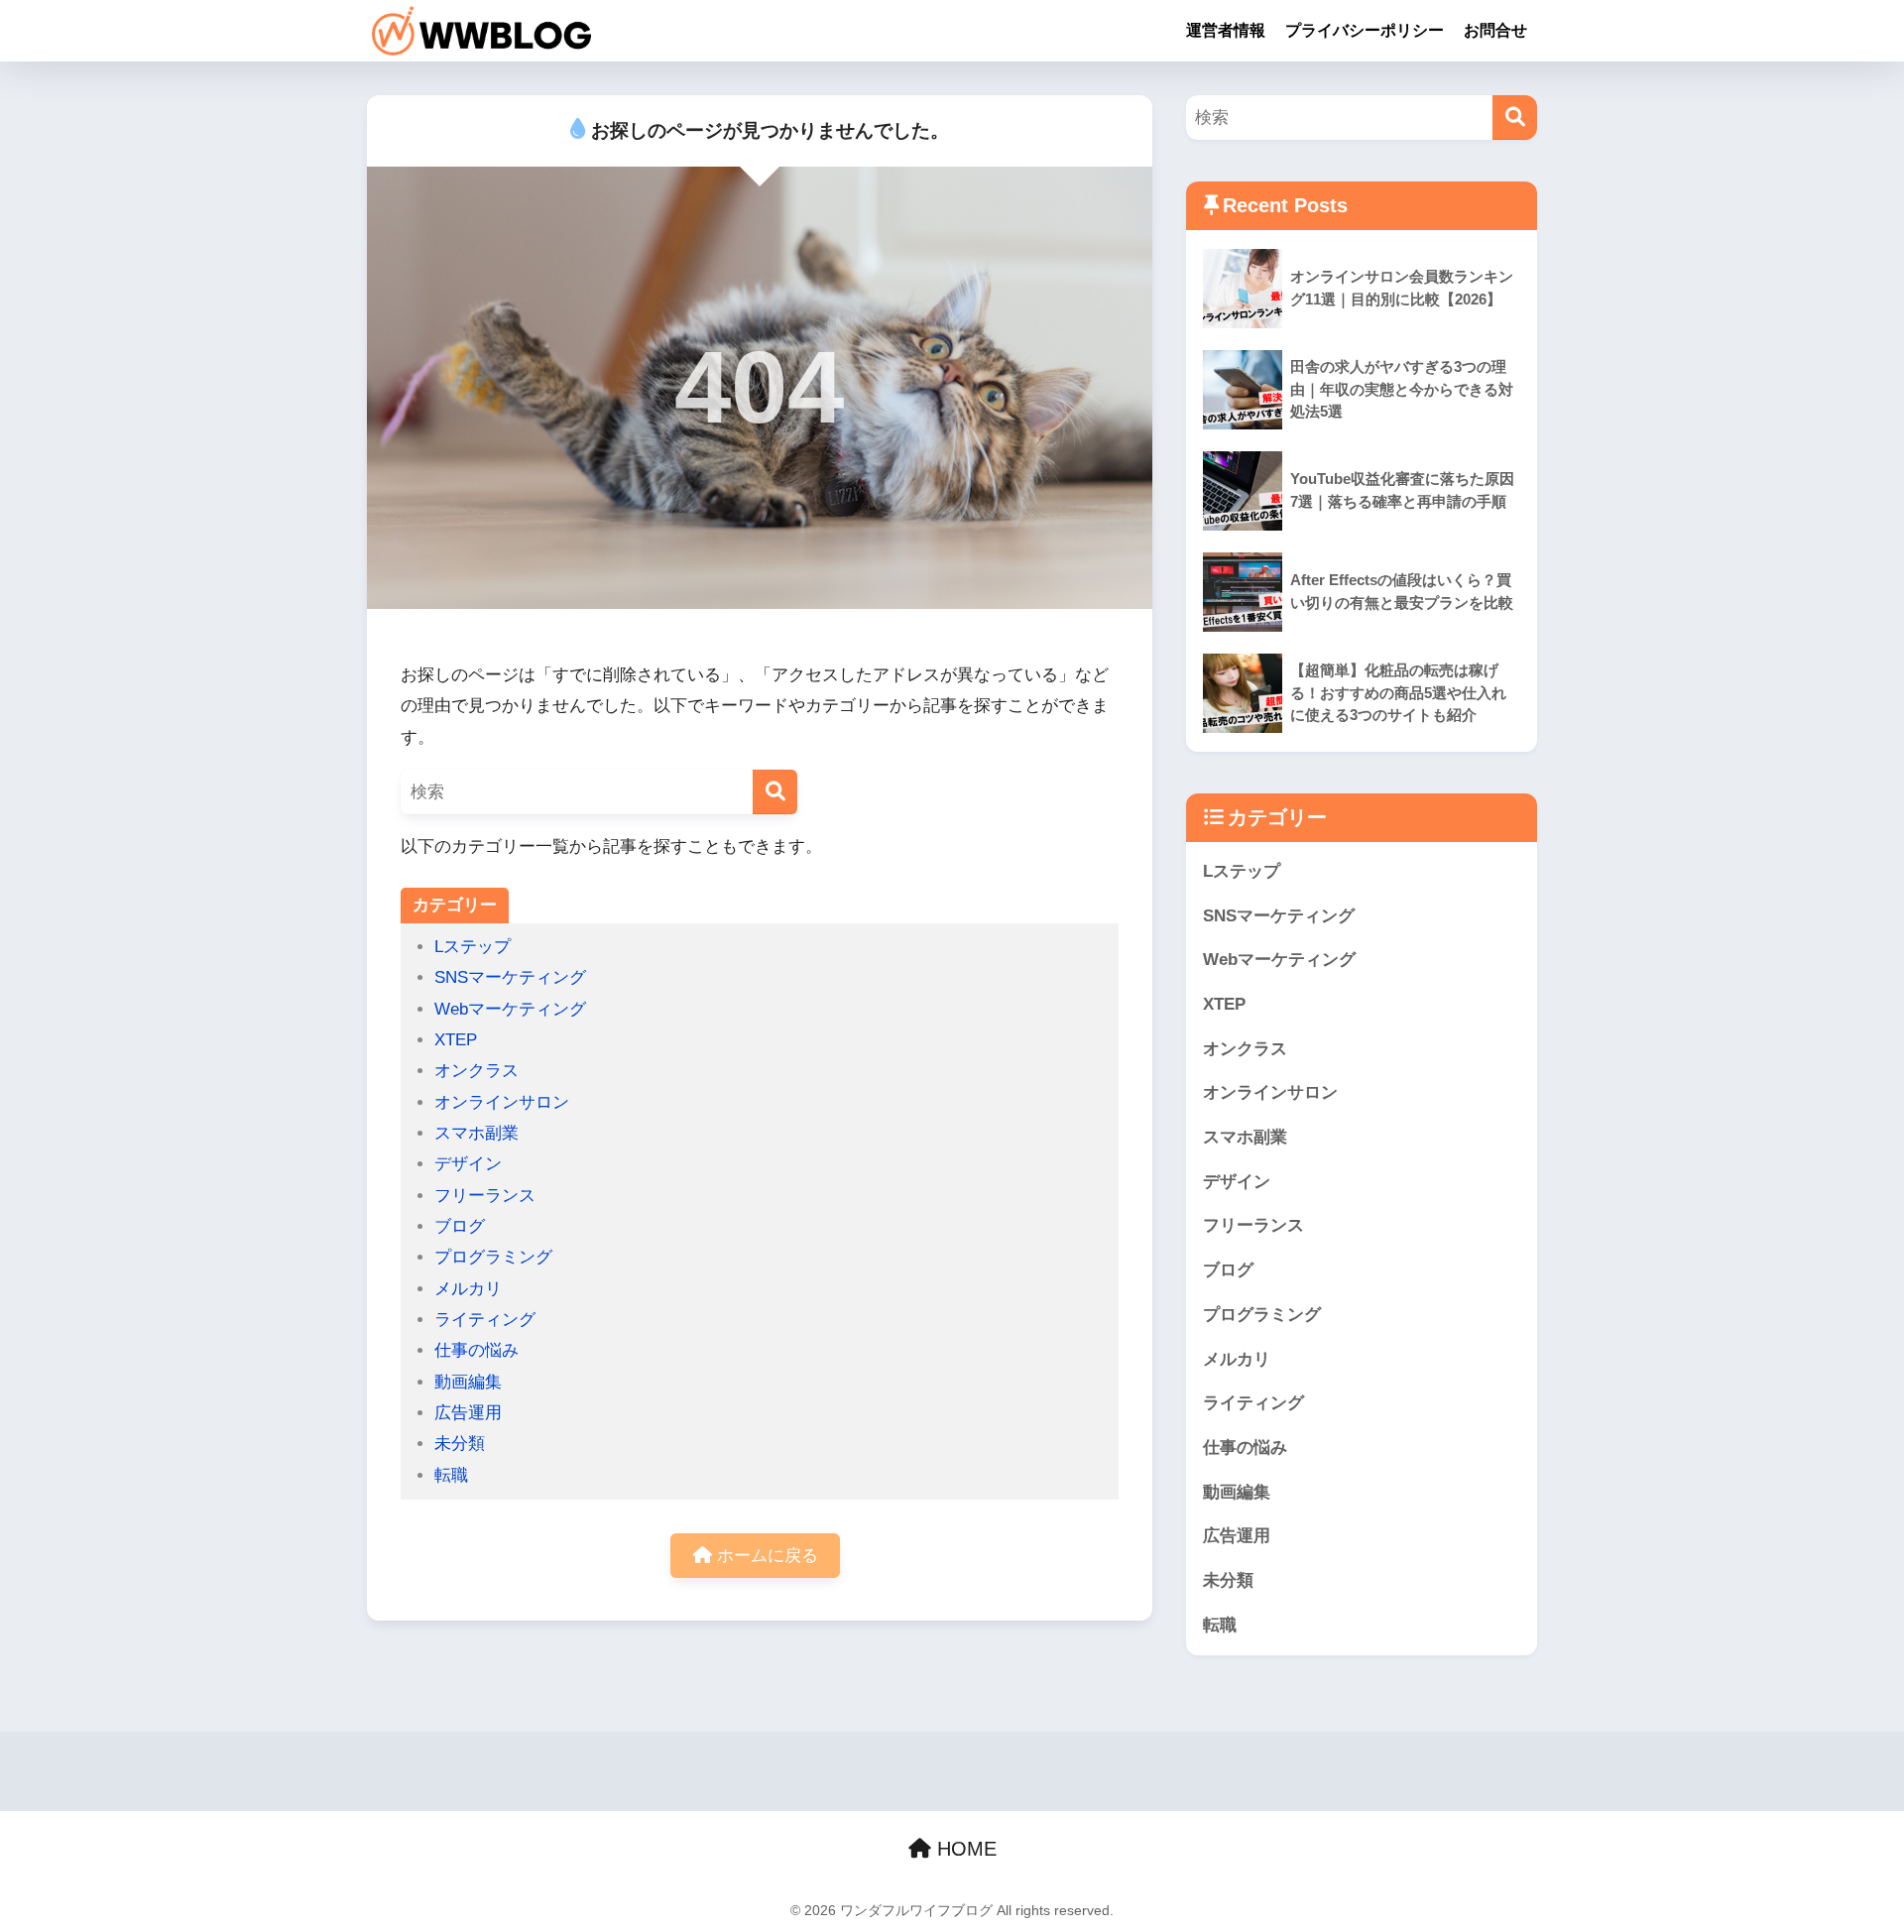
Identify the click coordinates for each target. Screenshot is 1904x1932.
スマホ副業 (476, 1133)
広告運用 (468, 1413)
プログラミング (493, 1257)
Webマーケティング (510, 1009)
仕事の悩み (476, 1350)
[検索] (775, 792)
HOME (964, 1849)
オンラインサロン (502, 1102)
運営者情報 (1226, 30)
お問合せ (1495, 30)
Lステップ (473, 947)
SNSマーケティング (510, 977)
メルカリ (468, 1289)
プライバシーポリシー (1365, 30)
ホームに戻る (765, 1556)
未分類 (460, 1444)
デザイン (468, 1164)
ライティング (485, 1320)
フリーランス (485, 1196)
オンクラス (476, 1071)
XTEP (456, 1040)
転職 (451, 1475)
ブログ (460, 1226)
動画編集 (468, 1382)
